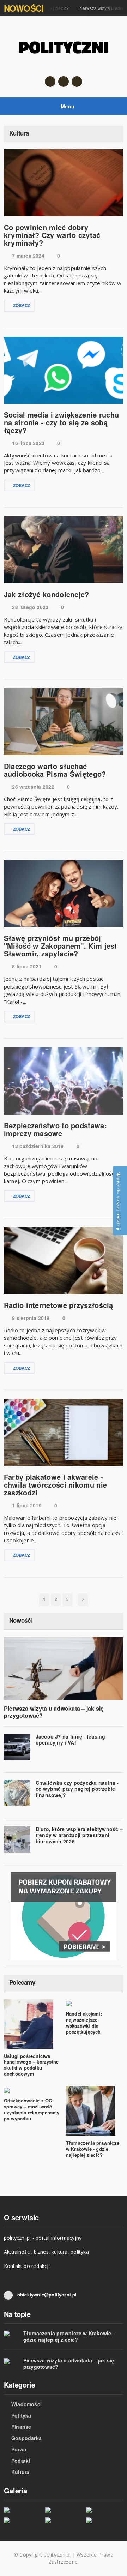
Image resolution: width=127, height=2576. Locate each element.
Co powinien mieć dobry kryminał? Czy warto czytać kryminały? (52, 235)
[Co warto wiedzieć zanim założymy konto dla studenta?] (64, 2520)
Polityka (21, 2415)
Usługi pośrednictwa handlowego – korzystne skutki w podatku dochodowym (31, 2065)
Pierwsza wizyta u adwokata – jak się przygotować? (54, 1712)
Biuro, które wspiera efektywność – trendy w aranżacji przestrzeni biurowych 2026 (79, 1835)
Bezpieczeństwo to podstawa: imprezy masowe (55, 1129)
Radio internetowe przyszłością (59, 1305)
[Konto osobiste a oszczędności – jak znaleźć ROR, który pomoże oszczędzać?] (22, 2520)
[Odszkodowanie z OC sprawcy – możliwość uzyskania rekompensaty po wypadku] (22, 2510)
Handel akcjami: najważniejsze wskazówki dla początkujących (84, 2023)
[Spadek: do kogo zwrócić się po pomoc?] (64, 2510)
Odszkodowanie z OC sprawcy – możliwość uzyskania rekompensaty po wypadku (32, 2109)
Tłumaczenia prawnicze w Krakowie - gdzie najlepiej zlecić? (93, 2149)
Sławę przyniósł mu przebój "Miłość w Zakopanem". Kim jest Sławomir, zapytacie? (61, 946)
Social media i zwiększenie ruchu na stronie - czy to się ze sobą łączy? (62, 422)
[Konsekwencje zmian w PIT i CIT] (105, 2510)
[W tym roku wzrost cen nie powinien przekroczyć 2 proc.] (105, 2520)
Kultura (20, 2472)
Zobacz (22, 305)
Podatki (21, 2461)
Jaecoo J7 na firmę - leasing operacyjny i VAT (71, 1740)
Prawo (19, 2449)
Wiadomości (26, 2404)
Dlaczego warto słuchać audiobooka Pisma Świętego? (55, 770)
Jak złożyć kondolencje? (47, 594)
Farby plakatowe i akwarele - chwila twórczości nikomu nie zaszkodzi (55, 1485)
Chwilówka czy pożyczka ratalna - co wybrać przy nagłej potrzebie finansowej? (77, 1789)
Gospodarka (26, 2438)
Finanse (21, 2427)
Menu (67, 106)
